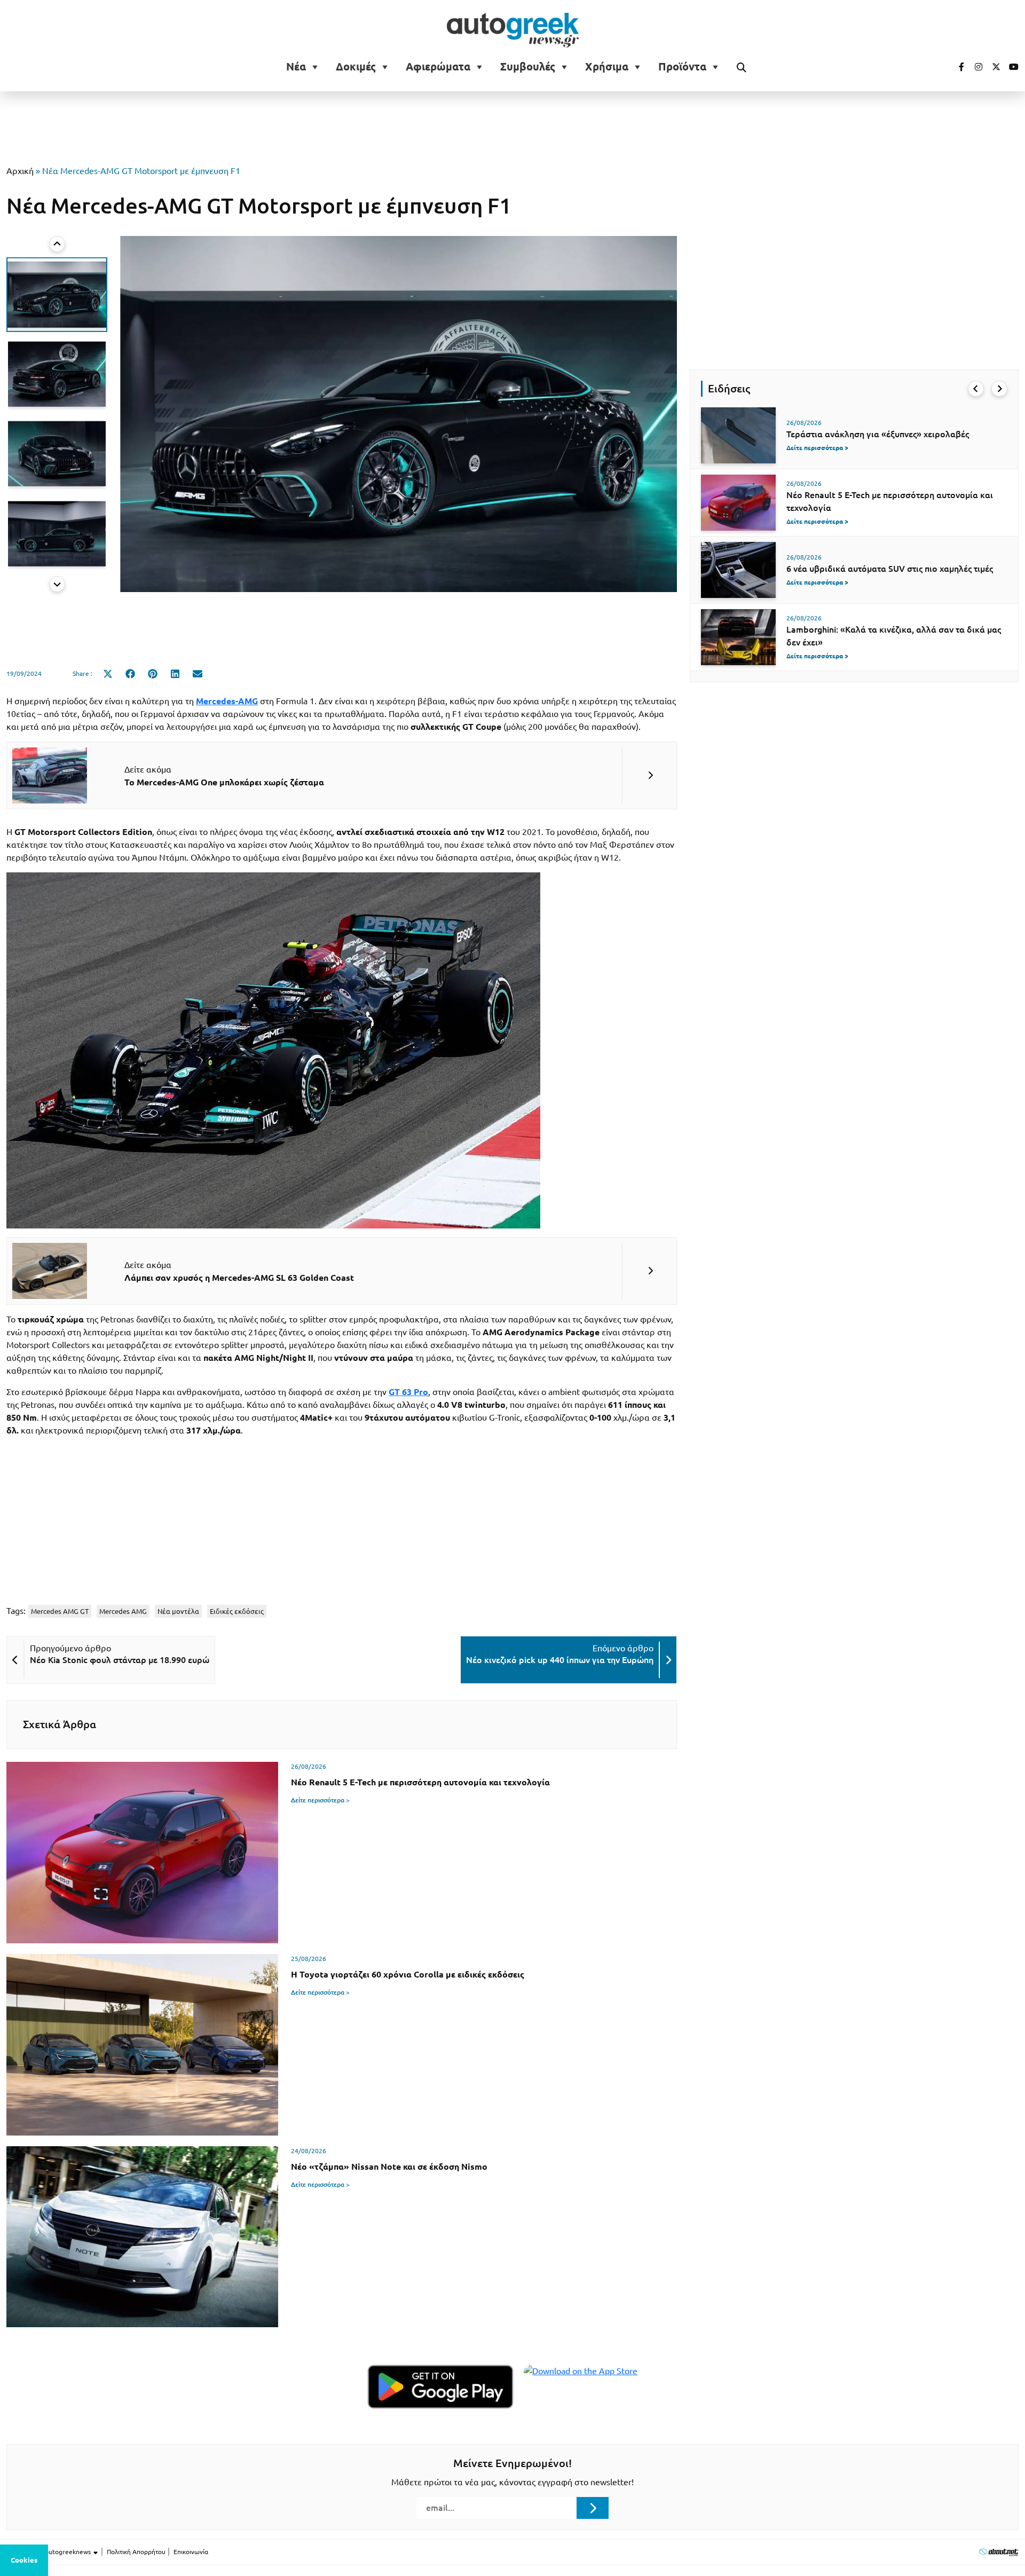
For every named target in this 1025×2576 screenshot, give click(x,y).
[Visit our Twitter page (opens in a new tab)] (992, 67)
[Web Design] (999, 2552)
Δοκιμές (356, 67)
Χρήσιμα (607, 67)
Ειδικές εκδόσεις (237, 1611)
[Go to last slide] (976, 389)
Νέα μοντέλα (178, 1611)
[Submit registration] (593, 2508)
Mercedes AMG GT (60, 1611)
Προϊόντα (682, 67)
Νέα (296, 67)
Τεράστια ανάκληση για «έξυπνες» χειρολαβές (878, 434)
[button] (57, 294)
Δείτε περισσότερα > (320, 1800)
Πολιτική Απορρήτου (136, 2552)
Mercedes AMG (123, 1611)
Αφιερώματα (438, 67)
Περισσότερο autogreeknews (49, 2552)
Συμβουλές (528, 67)
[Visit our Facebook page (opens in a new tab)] (956, 67)
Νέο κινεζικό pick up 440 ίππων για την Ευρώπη (560, 1660)
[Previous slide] (57, 244)
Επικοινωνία (191, 2552)
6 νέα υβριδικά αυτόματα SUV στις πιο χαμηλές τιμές (890, 569)
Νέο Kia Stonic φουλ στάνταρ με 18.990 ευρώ (120, 1660)
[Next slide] (57, 584)
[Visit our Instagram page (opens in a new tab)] (974, 67)
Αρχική (20, 171)
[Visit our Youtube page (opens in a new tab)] (1011, 67)
